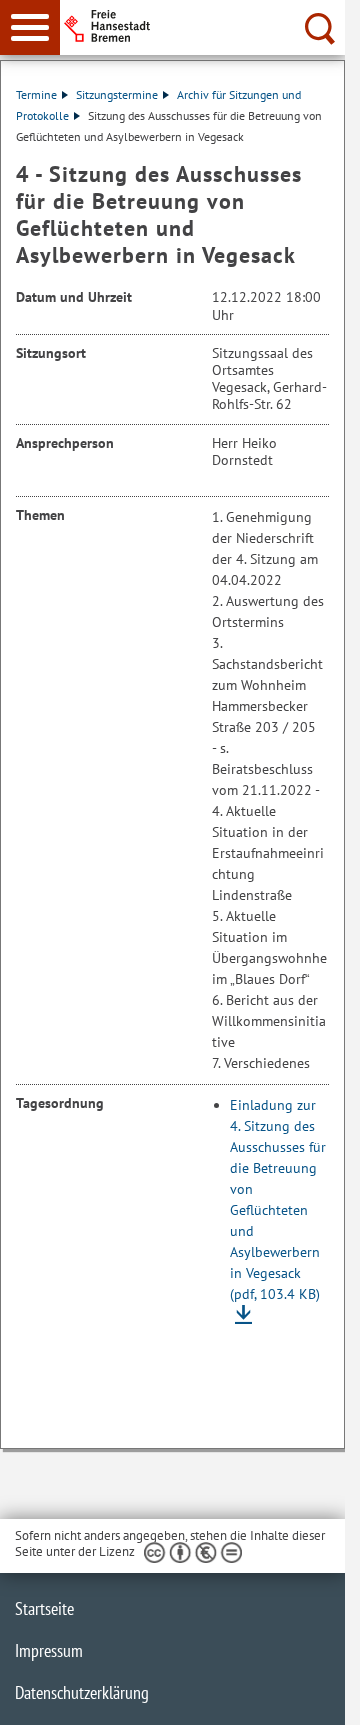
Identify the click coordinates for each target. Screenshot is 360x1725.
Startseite (44, 1608)
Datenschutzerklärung (82, 1692)
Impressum (49, 1650)
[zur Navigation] (30, 27)
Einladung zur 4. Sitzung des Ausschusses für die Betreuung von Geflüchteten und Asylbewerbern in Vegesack (278, 1199)
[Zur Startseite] (210, 26)
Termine (36, 94)
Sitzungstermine (117, 94)
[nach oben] (314, 1694)
